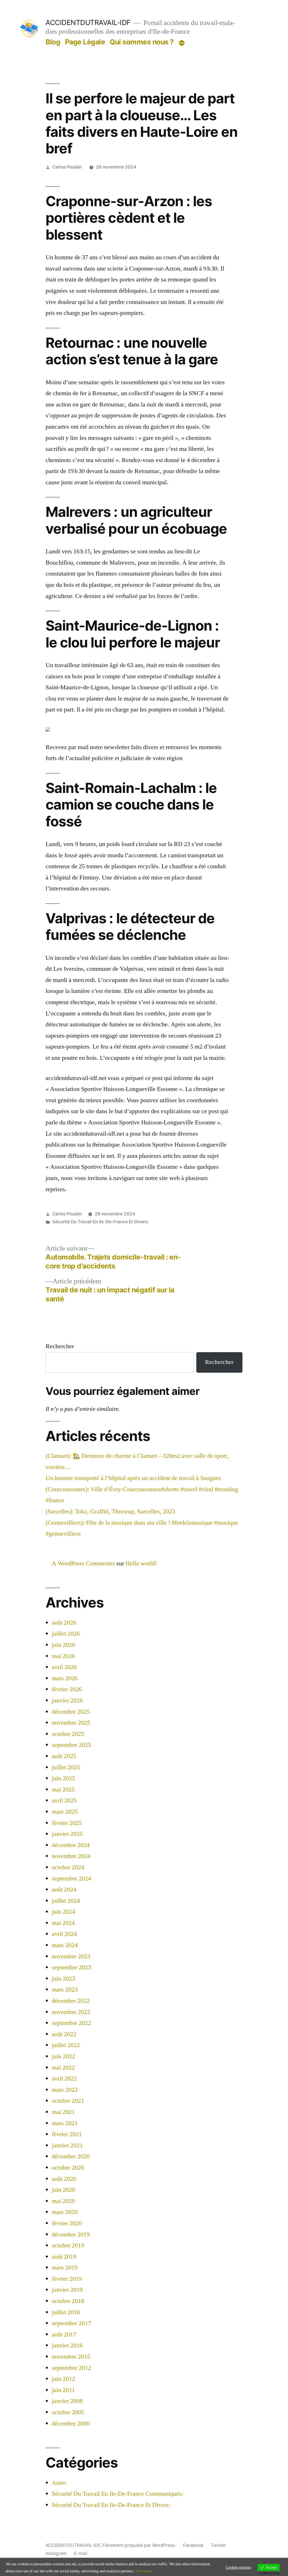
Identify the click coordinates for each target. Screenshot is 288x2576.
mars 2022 (65, 2090)
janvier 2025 (67, 1834)
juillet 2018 (66, 2312)
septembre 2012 (71, 2368)
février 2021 (67, 2134)
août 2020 (64, 2179)
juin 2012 (63, 2379)
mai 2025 (63, 1790)
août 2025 (64, 1756)
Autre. (60, 2483)
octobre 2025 (68, 1734)
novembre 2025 (71, 1723)
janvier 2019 (67, 2290)
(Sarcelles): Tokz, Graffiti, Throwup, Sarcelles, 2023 (110, 1511)
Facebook (193, 2545)
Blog (53, 42)
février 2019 (67, 2279)
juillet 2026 (66, 1634)
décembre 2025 (71, 1712)
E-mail (81, 2553)
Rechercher (60, 1346)
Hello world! (141, 1563)
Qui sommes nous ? (142, 42)
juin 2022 (63, 2056)
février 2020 (67, 2223)
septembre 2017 (71, 2323)
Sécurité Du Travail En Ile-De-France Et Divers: (100, 1222)
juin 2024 (63, 1912)
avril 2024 (64, 1934)
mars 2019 (65, 2268)
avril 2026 (64, 1667)
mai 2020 (63, 2201)
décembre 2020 (71, 2156)
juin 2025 (63, 1778)
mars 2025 (65, 1812)
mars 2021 (65, 2123)
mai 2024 (63, 1923)
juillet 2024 (66, 1901)
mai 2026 (63, 1656)
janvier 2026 (67, 1700)
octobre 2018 (68, 2301)
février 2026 (67, 1689)
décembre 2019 (71, 2234)
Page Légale (85, 42)
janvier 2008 (67, 2401)
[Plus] (182, 43)
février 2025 (67, 1823)
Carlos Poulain (67, 167)
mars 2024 (65, 1945)
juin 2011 (63, 2390)
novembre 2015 (71, 2357)
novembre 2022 (71, 2012)
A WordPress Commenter (83, 1563)
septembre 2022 (71, 2023)
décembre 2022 (71, 2001)
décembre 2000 (71, 2423)
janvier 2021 (67, 2145)
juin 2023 (63, 1979)
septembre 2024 (71, 1879)
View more (144, 2571)
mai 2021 (63, 2112)
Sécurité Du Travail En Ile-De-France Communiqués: (118, 2494)
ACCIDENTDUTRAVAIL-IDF (88, 22)
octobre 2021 (68, 2101)
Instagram (56, 2553)
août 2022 (64, 2034)
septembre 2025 (71, 1745)
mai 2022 (63, 2068)
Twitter (218, 2545)
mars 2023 (65, 1990)
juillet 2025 (66, 1767)
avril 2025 (64, 1800)
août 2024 (64, 1890)
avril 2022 (64, 2079)
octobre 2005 (68, 2412)
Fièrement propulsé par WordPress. (140, 2545)
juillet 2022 (66, 2045)
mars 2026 (65, 1678)
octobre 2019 (68, 2245)
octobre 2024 (68, 1867)
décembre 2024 (71, 1845)
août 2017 (64, 2334)
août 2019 (64, 2257)
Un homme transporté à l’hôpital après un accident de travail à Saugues (133, 1478)
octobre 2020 (68, 2168)
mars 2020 (65, 2212)
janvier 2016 (67, 2345)
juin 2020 (63, 2190)
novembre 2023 (71, 1956)
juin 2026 (63, 1645)
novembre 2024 (71, 1856)
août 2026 (64, 1623)
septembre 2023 (71, 1967)
